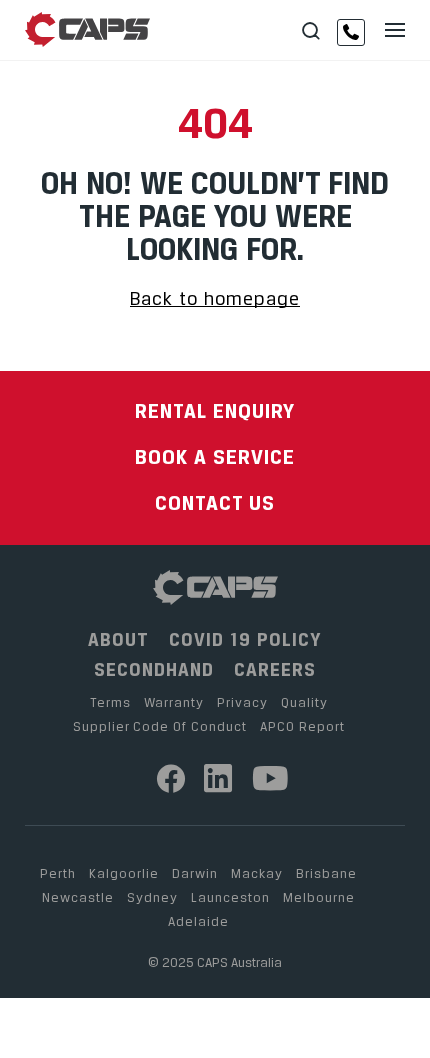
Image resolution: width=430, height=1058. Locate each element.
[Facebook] (171, 778)
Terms (110, 702)
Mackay (257, 873)
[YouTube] (271, 778)
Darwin (195, 873)
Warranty (174, 702)
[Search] (311, 31)
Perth (58, 873)
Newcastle (78, 897)
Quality (304, 702)
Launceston (230, 897)
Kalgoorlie (124, 873)
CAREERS (275, 669)
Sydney (152, 897)
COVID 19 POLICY (245, 639)
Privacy (242, 702)
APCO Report (302, 726)
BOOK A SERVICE (215, 456)
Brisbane (326, 873)
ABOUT (118, 639)
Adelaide (198, 921)
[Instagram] (218, 778)
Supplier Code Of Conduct (160, 726)
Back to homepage (215, 298)
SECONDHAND (154, 669)
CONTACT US (215, 502)
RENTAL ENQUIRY (215, 410)
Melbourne (319, 897)
